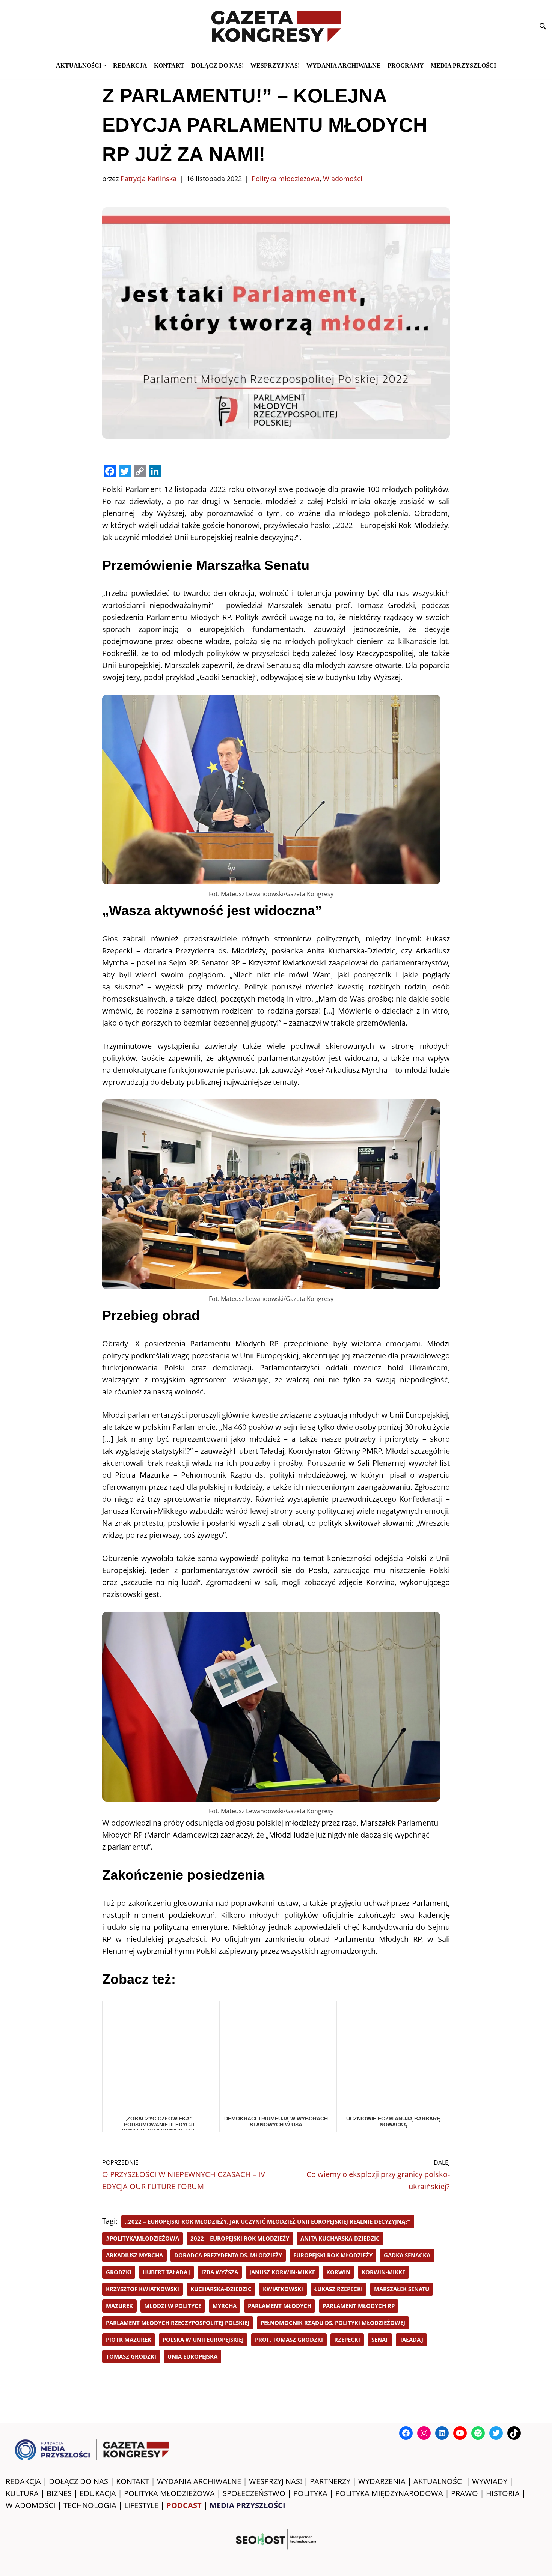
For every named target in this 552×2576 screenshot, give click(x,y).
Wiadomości (343, 179)
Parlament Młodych (280, 2306)
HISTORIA (503, 2493)
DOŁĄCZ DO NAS (78, 2481)
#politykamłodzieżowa (143, 2238)
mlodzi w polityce (173, 2306)
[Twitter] (496, 2433)
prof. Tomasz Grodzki (289, 2340)
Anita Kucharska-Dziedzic (340, 2238)
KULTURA (22, 2493)
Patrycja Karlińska (149, 179)
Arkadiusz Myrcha (134, 2255)
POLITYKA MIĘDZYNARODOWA (389, 2493)
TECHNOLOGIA (90, 2505)
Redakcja (130, 65)
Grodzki (119, 2272)
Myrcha (225, 2306)
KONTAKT (169, 65)
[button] (105, 66)
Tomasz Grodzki (131, 2356)
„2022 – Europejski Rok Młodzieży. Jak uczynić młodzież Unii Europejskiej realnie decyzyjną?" (268, 2221)
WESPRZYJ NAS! (275, 2481)
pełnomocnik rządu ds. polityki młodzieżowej (333, 2323)
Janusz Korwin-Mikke (282, 2272)
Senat (380, 2340)
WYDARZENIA (382, 2481)
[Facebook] (406, 2433)
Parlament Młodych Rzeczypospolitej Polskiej (178, 2323)
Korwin (338, 2272)
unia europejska (192, 2356)
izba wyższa (220, 2272)
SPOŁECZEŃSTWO (254, 2493)
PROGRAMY (406, 65)
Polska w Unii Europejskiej (203, 2340)
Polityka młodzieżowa (286, 179)
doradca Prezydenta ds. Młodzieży (228, 2255)
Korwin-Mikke (383, 2272)
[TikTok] (514, 2433)
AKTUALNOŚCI (439, 2481)
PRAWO (465, 2493)
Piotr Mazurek (129, 2340)
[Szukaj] (543, 26)
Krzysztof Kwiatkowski (143, 2289)
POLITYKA (310, 2493)
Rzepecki (347, 2340)
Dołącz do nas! (217, 65)
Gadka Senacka (407, 2255)
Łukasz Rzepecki (339, 2289)
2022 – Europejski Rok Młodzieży (240, 2238)
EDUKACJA (98, 2493)
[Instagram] (424, 2433)
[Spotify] (478, 2433)
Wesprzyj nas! (275, 65)
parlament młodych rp (359, 2306)
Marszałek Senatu (402, 2289)
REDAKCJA (23, 2481)
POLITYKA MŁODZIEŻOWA (169, 2493)
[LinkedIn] (442, 2433)
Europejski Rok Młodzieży (333, 2255)
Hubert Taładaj (166, 2272)
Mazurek (119, 2306)
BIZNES (59, 2493)
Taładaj (411, 2340)
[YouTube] (460, 2433)
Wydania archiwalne (344, 65)
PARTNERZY (330, 2481)
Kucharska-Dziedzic (221, 2289)
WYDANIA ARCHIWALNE (199, 2481)
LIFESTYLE (141, 2505)
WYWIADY (490, 2481)
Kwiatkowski (283, 2289)
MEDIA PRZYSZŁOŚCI (463, 65)
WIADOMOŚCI (31, 2505)
